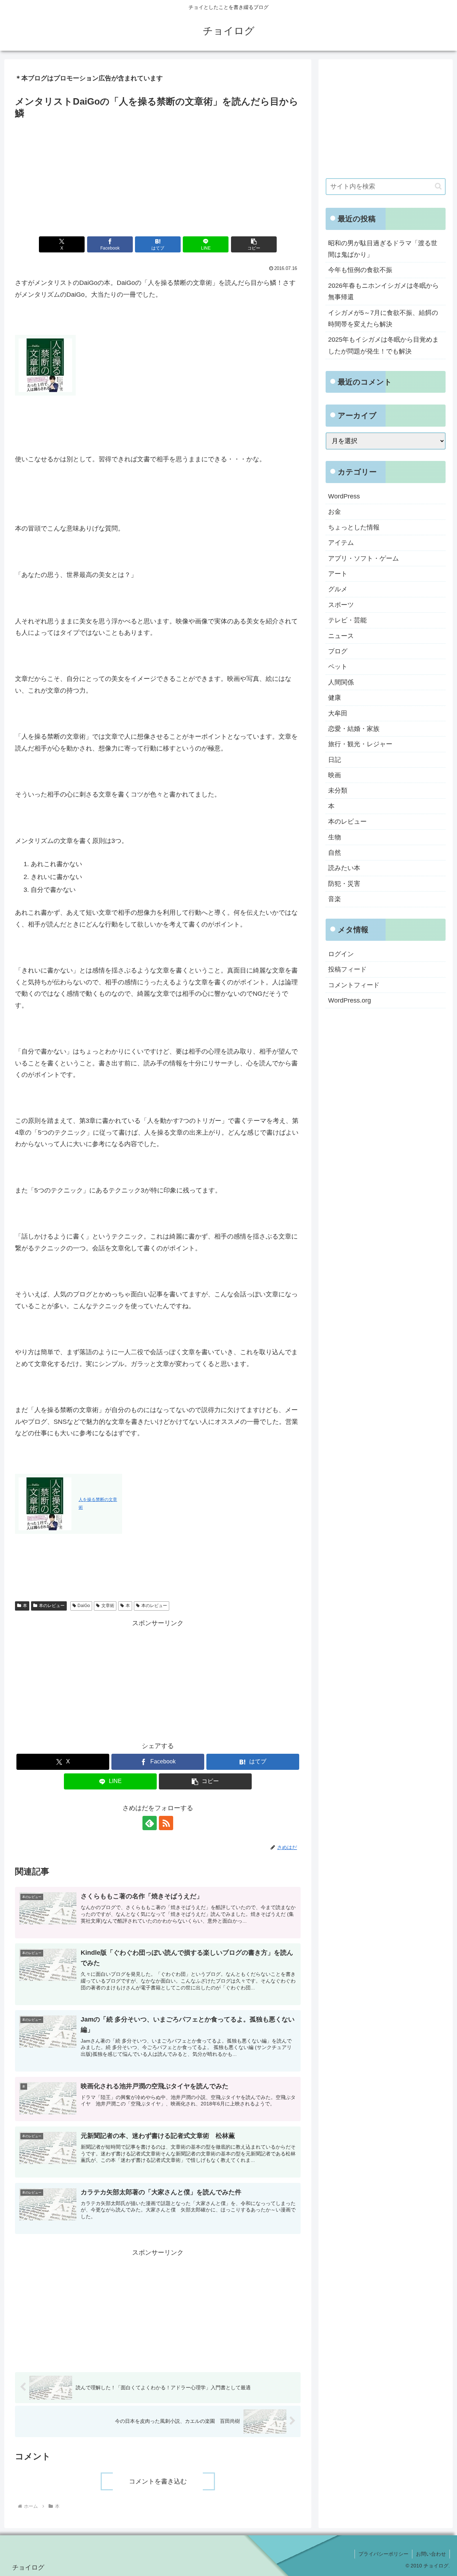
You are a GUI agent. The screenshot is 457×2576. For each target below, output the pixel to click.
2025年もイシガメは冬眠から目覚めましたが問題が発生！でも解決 (383, 345)
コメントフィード (354, 985)
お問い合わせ (431, 2554)
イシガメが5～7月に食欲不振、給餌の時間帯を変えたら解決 (383, 318)
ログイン (341, 954)
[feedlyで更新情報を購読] (150, 1823)
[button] (254, 244)
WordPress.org (350, 1000)
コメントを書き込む (158, 2481)
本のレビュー (52, 1606)
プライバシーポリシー (383, 2554)
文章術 (108, 1606)
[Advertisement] (158, 175)
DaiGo (84, 1606)
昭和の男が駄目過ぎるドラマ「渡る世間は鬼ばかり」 (383, 249)
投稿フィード (347, 969)
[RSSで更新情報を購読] (166, 1823)
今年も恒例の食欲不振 (360, 270)
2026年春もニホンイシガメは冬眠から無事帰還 (383, 291)
